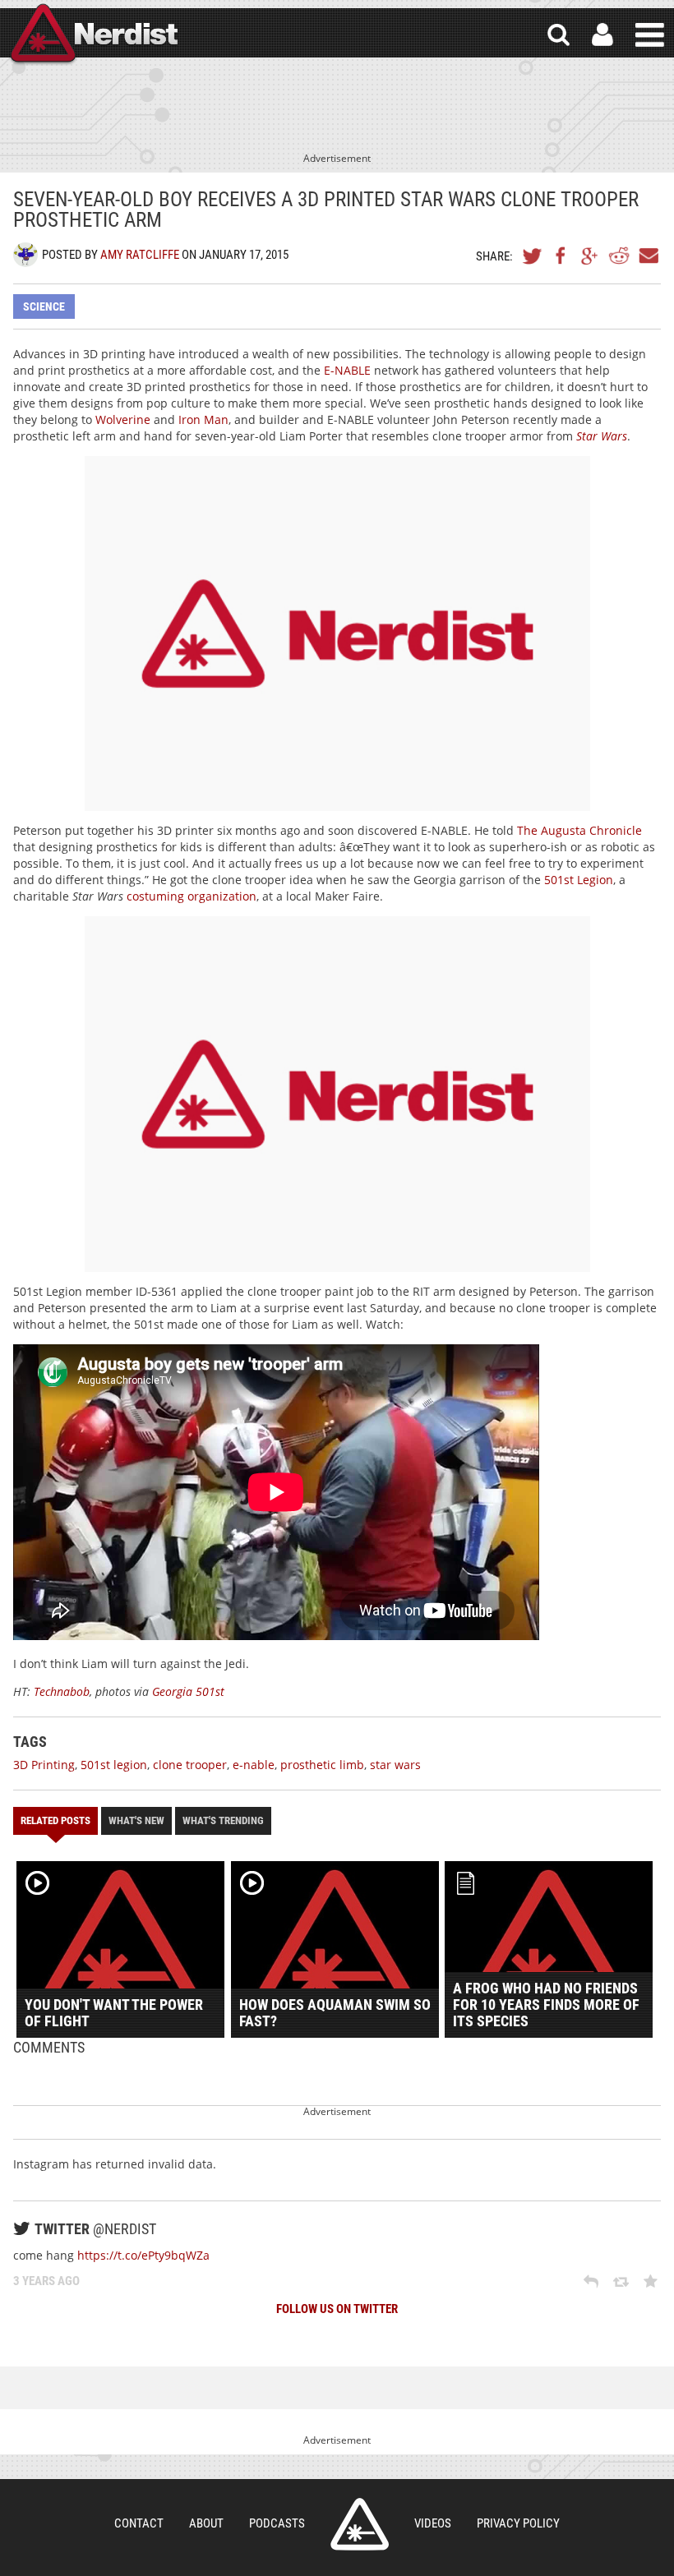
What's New (136, 1820)
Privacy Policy (518, 2523)
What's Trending (223, 1820)
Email (648, 256)
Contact (139, 2523)
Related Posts (55, 1820)
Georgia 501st (188, 1691)
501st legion (114, 1765)
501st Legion (579, 880)
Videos (433, 2523)
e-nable (254, 1765)
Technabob (62, 1691)
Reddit (619, 256)
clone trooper (190, 1765)
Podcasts (277, 2523)
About (206, 2523)
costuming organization (192, 896)
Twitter (533, 256)
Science (44, 306)
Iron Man (203, 419)
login (602, 35)
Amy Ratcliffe (140, 255)
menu (650, 35)
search (559, 35)
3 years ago (46, 2281)
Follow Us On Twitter (337, 2309)
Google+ (590, 256)
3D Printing (44, 1765)
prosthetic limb (322, 1765)
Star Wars (602, 436)
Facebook (561, 256)
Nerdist (93, 35)
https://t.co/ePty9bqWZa (143, 2255)
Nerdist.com (360, 2524)
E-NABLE (347, 370)
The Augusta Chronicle (579, 830)
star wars (395, 1765)
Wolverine (123, 419)
